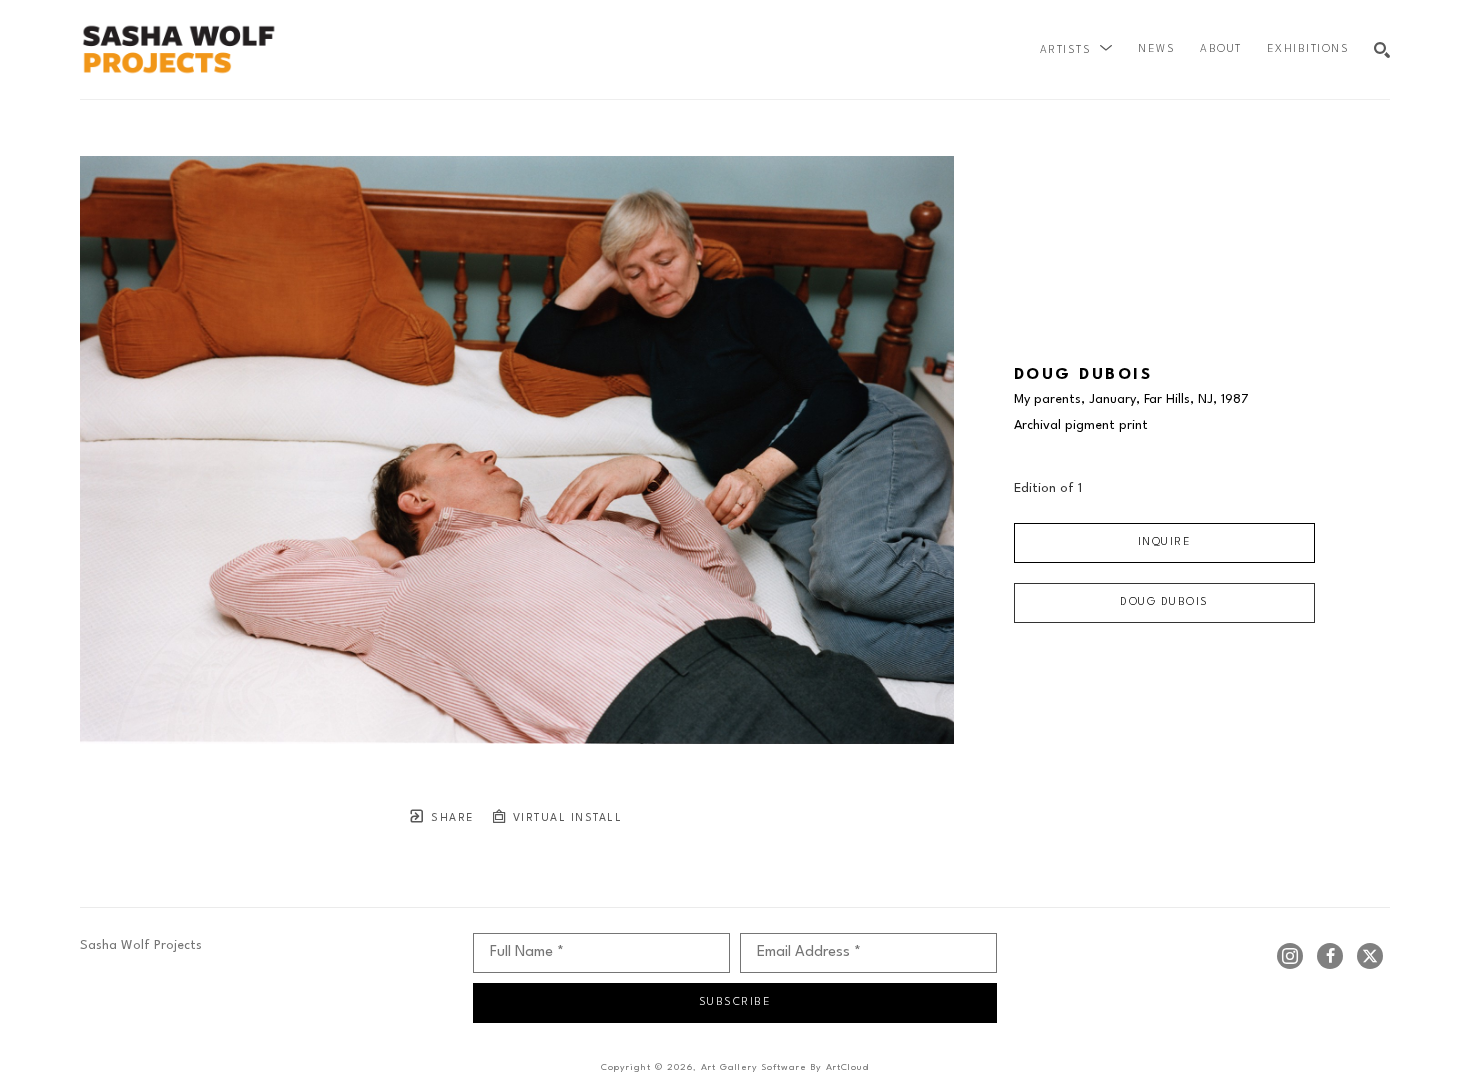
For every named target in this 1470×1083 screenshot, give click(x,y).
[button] (1077, 50)
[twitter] (1370, 956)
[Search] (1382, 50)
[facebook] (1330, 956)
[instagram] (1290, 956)
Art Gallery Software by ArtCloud (785, 1067)
